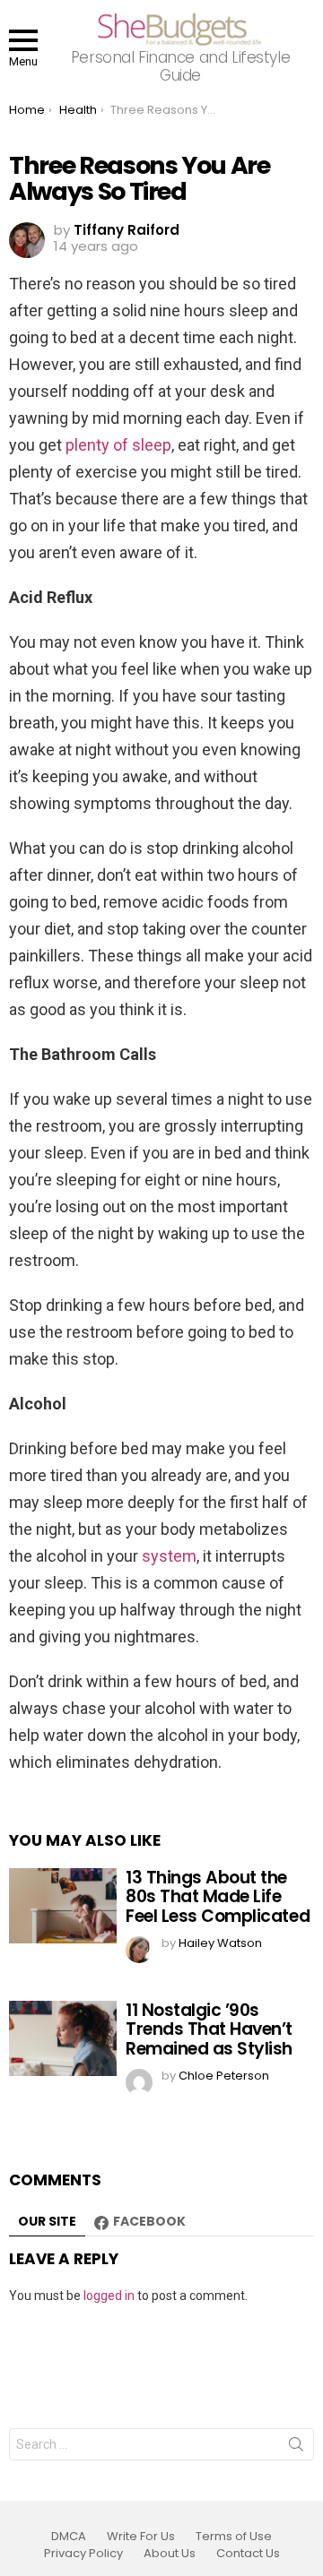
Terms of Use (234, 2537)
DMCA (69, 2537)
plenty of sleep (118, 445)
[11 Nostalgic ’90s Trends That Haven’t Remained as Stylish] (63, 2038)
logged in (109, 2296)
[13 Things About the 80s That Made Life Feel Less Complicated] (63, 1906)
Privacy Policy (83, 2554)
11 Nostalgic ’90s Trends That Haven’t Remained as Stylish (209, 2029)
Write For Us (141, 2537)
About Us (170, 2554)
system (169, 1556)
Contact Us (248, 2554)
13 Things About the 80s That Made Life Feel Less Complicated (218, 1897)
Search (296, 2448)
